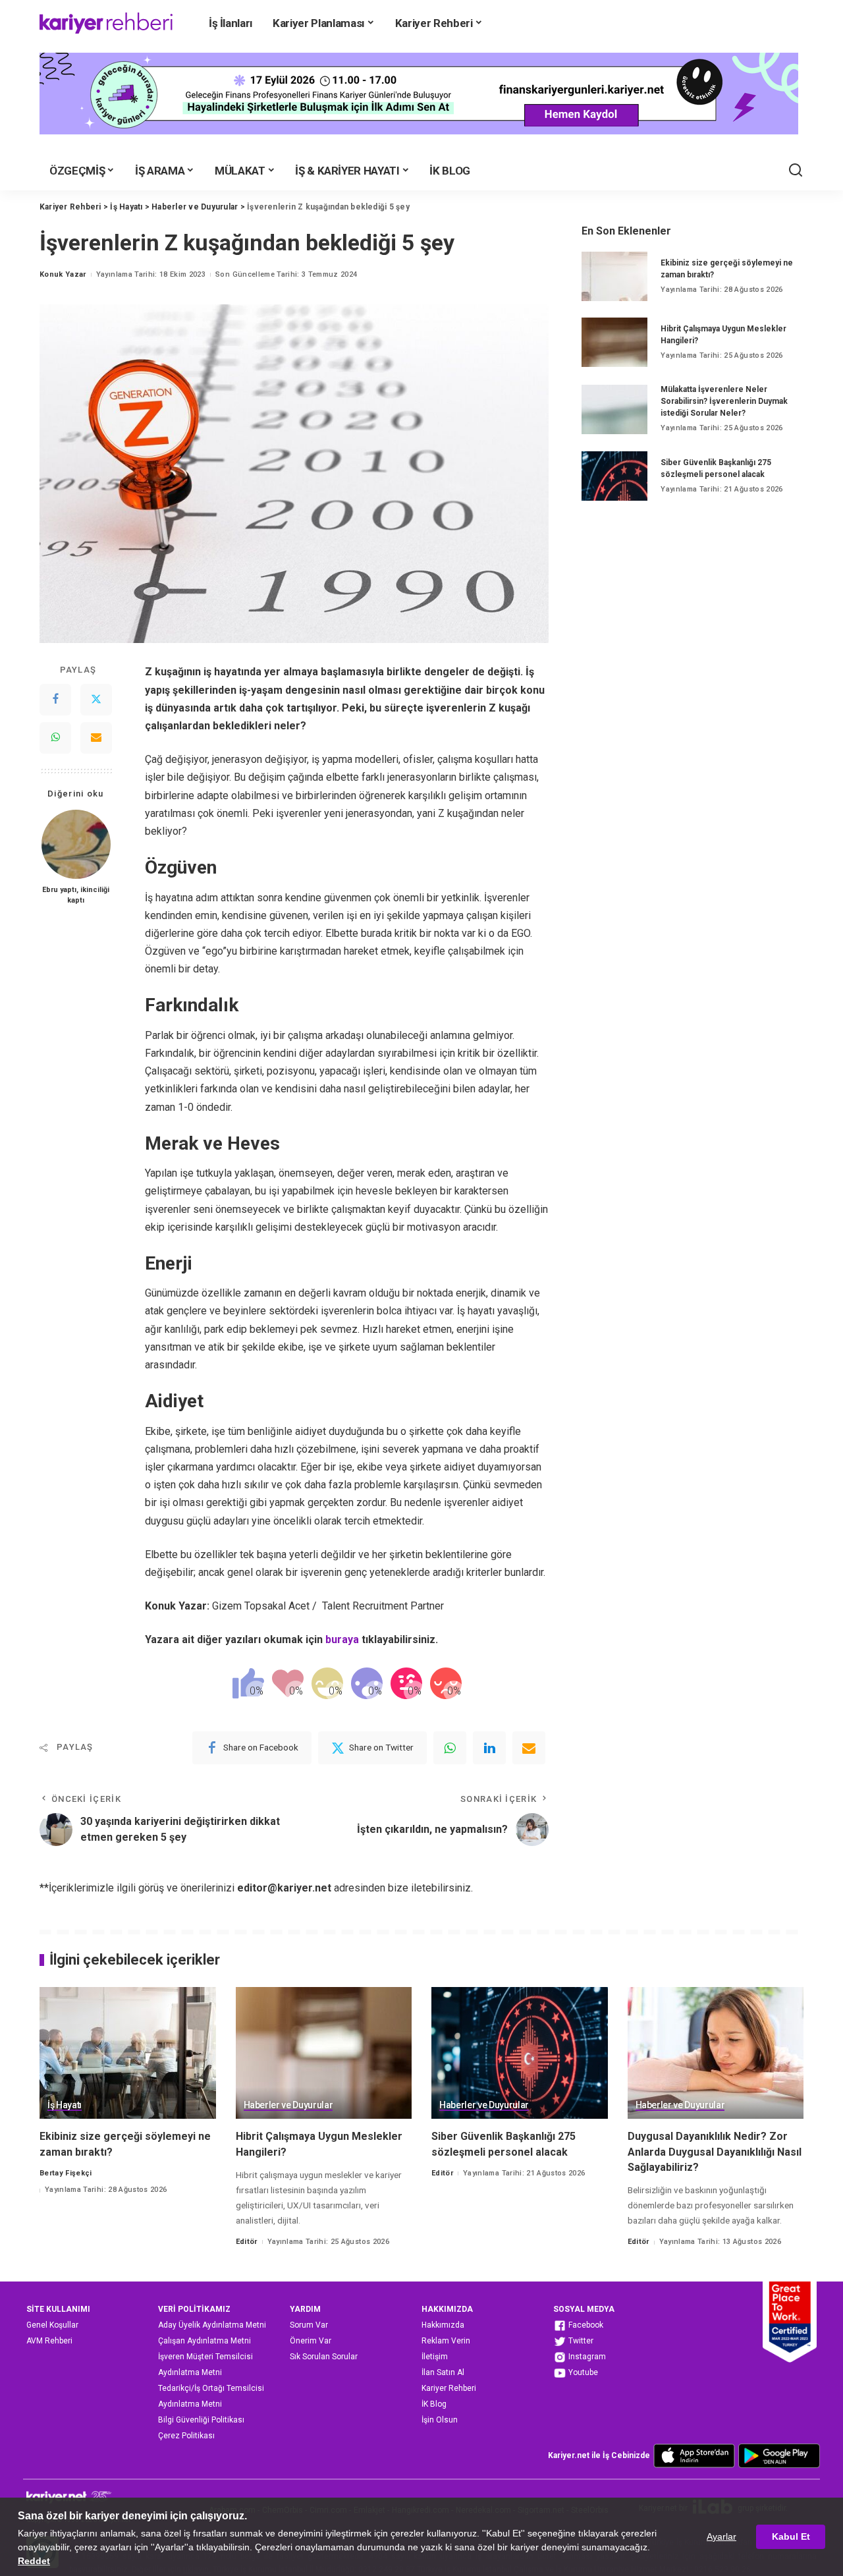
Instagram (586, 2357)
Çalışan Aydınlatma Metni (204, 2341)
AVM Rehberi (49, 2341)
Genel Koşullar (52, 2325)
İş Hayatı (65, 2105)
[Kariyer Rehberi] (106, 23)
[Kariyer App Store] (694, 2455)
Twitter (580, 2341)
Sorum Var (309, 2325)
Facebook (585, 2325)
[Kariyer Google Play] (779, 2455)
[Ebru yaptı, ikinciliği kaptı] (76, 844)
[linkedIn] (489, 1748)
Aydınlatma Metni (190, 2372)
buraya (342, 1639)
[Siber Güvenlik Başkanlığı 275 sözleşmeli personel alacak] (614, 476)
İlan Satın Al (443, 2372)
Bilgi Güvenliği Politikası (201, 2420)
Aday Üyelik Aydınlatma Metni (212, 2325)
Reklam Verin (446, 2341)
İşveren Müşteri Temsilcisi (205, 2357)
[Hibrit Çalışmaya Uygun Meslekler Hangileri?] (614, 342)
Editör (247, 2242)
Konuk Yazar (63, 274)
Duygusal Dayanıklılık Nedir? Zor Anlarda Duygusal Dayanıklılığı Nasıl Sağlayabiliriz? (715, 2151)
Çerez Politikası (186, 2436)
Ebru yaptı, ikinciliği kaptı (76, 896)
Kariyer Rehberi (449, 2388)
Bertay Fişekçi (66, 2173)
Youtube (582, 2372)
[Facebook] (55, 700)
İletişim (435, 2357)
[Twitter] (96, 700)
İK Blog (434, 2404)
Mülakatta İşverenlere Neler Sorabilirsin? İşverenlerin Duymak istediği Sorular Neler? (724, 401)
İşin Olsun (440, 2420)
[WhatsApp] (55, 739)
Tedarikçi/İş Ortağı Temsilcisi (211, 2388)
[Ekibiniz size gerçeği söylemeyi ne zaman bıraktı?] (614, 276)
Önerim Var (311, 2341)
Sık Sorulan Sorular (324, 2357)
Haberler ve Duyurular (288, 2105)
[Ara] (796, 171)
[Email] (96, 739)
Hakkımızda (443, 2325)
